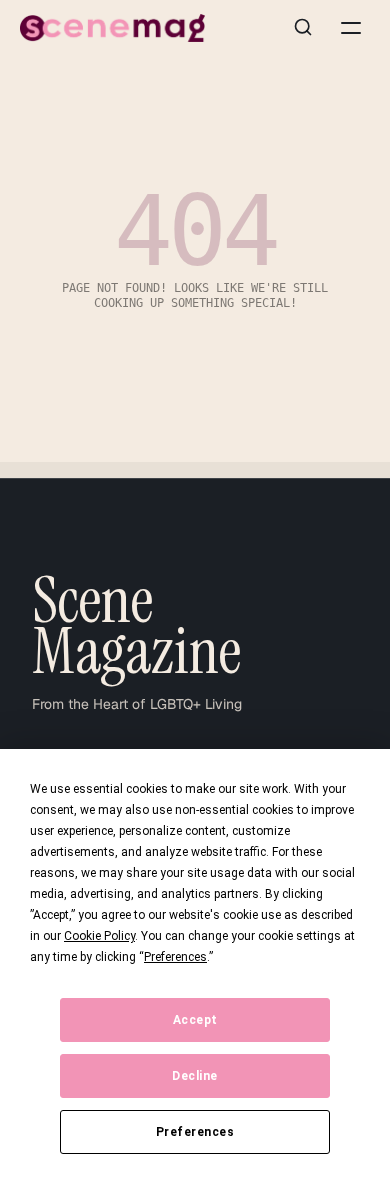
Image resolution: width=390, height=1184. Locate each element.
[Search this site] (303, 28)
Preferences (195, 1132)
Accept (195, 1020)
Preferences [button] (175, 957)
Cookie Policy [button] (99, 936)
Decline (195, 1076)
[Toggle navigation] (351, 28)
